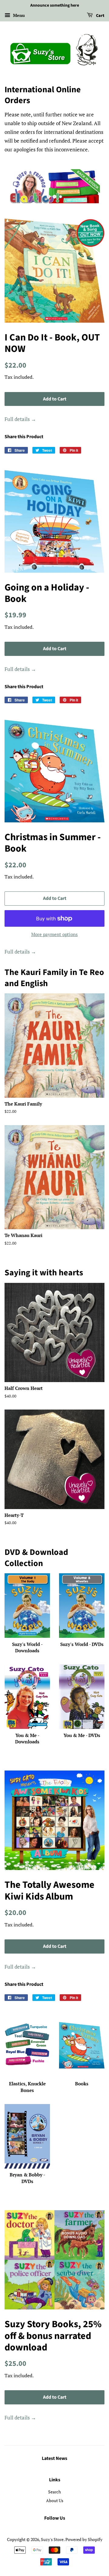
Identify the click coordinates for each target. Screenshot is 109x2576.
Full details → (20, 419)
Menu (18, 15)
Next (92, 186)
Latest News (54, 2458)
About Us (55, 2500)
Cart (100, 16)
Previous (17, 186)
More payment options (54, 934)
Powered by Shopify (84, 2539)
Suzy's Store (52, 2539)
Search (54, 2492)
